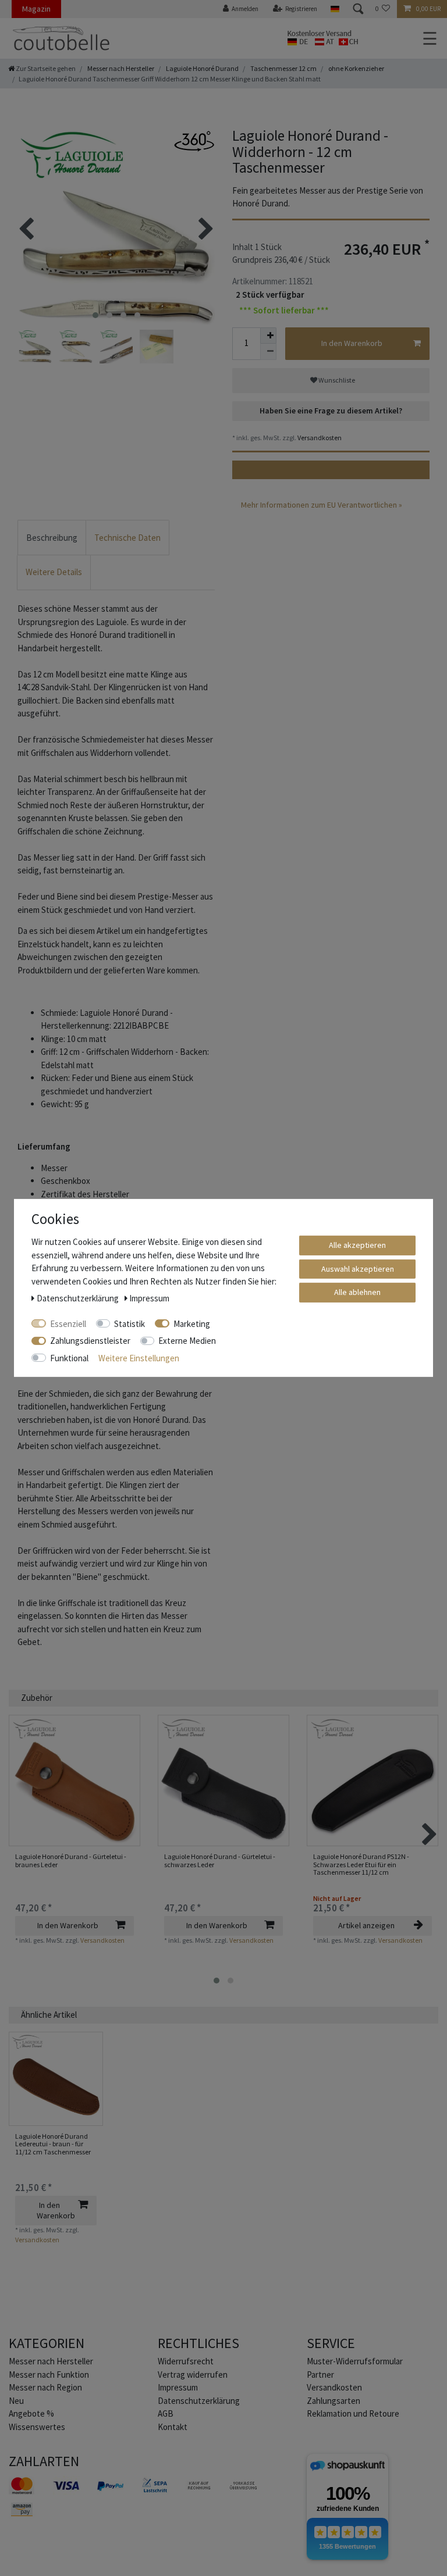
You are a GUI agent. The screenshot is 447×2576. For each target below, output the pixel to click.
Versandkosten (319, 438)
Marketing (192, 1323)
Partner (320, 2375)
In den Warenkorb (352, 343)
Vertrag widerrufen (193, 2375)
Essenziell (68, 1323)
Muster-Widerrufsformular (355, 2361)
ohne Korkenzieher (356, 68)
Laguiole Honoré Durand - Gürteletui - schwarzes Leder (220, 1860)
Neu (16, 2401)
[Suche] (357, 9)
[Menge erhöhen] (268, 336)
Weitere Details (54, 572)
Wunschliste (336, 380)
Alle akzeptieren (357, 1245)
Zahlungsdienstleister (90, 1341)
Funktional (69, 1357)
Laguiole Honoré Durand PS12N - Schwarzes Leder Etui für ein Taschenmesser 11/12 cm (361, 1864)
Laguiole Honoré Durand (202, 68)
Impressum (178, 2387)
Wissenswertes (37, 2427)
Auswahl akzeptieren (358, 1268)
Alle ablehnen (357, 1292)
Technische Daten (127, 538)
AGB (166, 2413)
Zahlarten (44, 2461)
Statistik (130, 1323)
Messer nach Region (45, 2387)
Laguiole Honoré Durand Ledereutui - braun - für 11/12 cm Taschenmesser (53, 2144)
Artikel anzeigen (366, 1925)
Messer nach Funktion (50, 2375)
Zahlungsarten (334, 2401)
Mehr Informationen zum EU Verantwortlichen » (322, 505)
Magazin (36, 9)
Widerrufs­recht (186, 2361)
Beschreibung (52, 538)
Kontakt (173, 2427)
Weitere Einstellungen (139, 1357)
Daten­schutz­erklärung (199, 2401)
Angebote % (31, 2413)
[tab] (52, 538)
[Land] (334, 9)
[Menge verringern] (268, 352)
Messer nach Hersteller (120, 68)
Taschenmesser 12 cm (283, 68)
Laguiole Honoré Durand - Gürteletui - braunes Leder (71, 1860)
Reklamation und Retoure (353, 2413)
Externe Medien (187, 1341)
